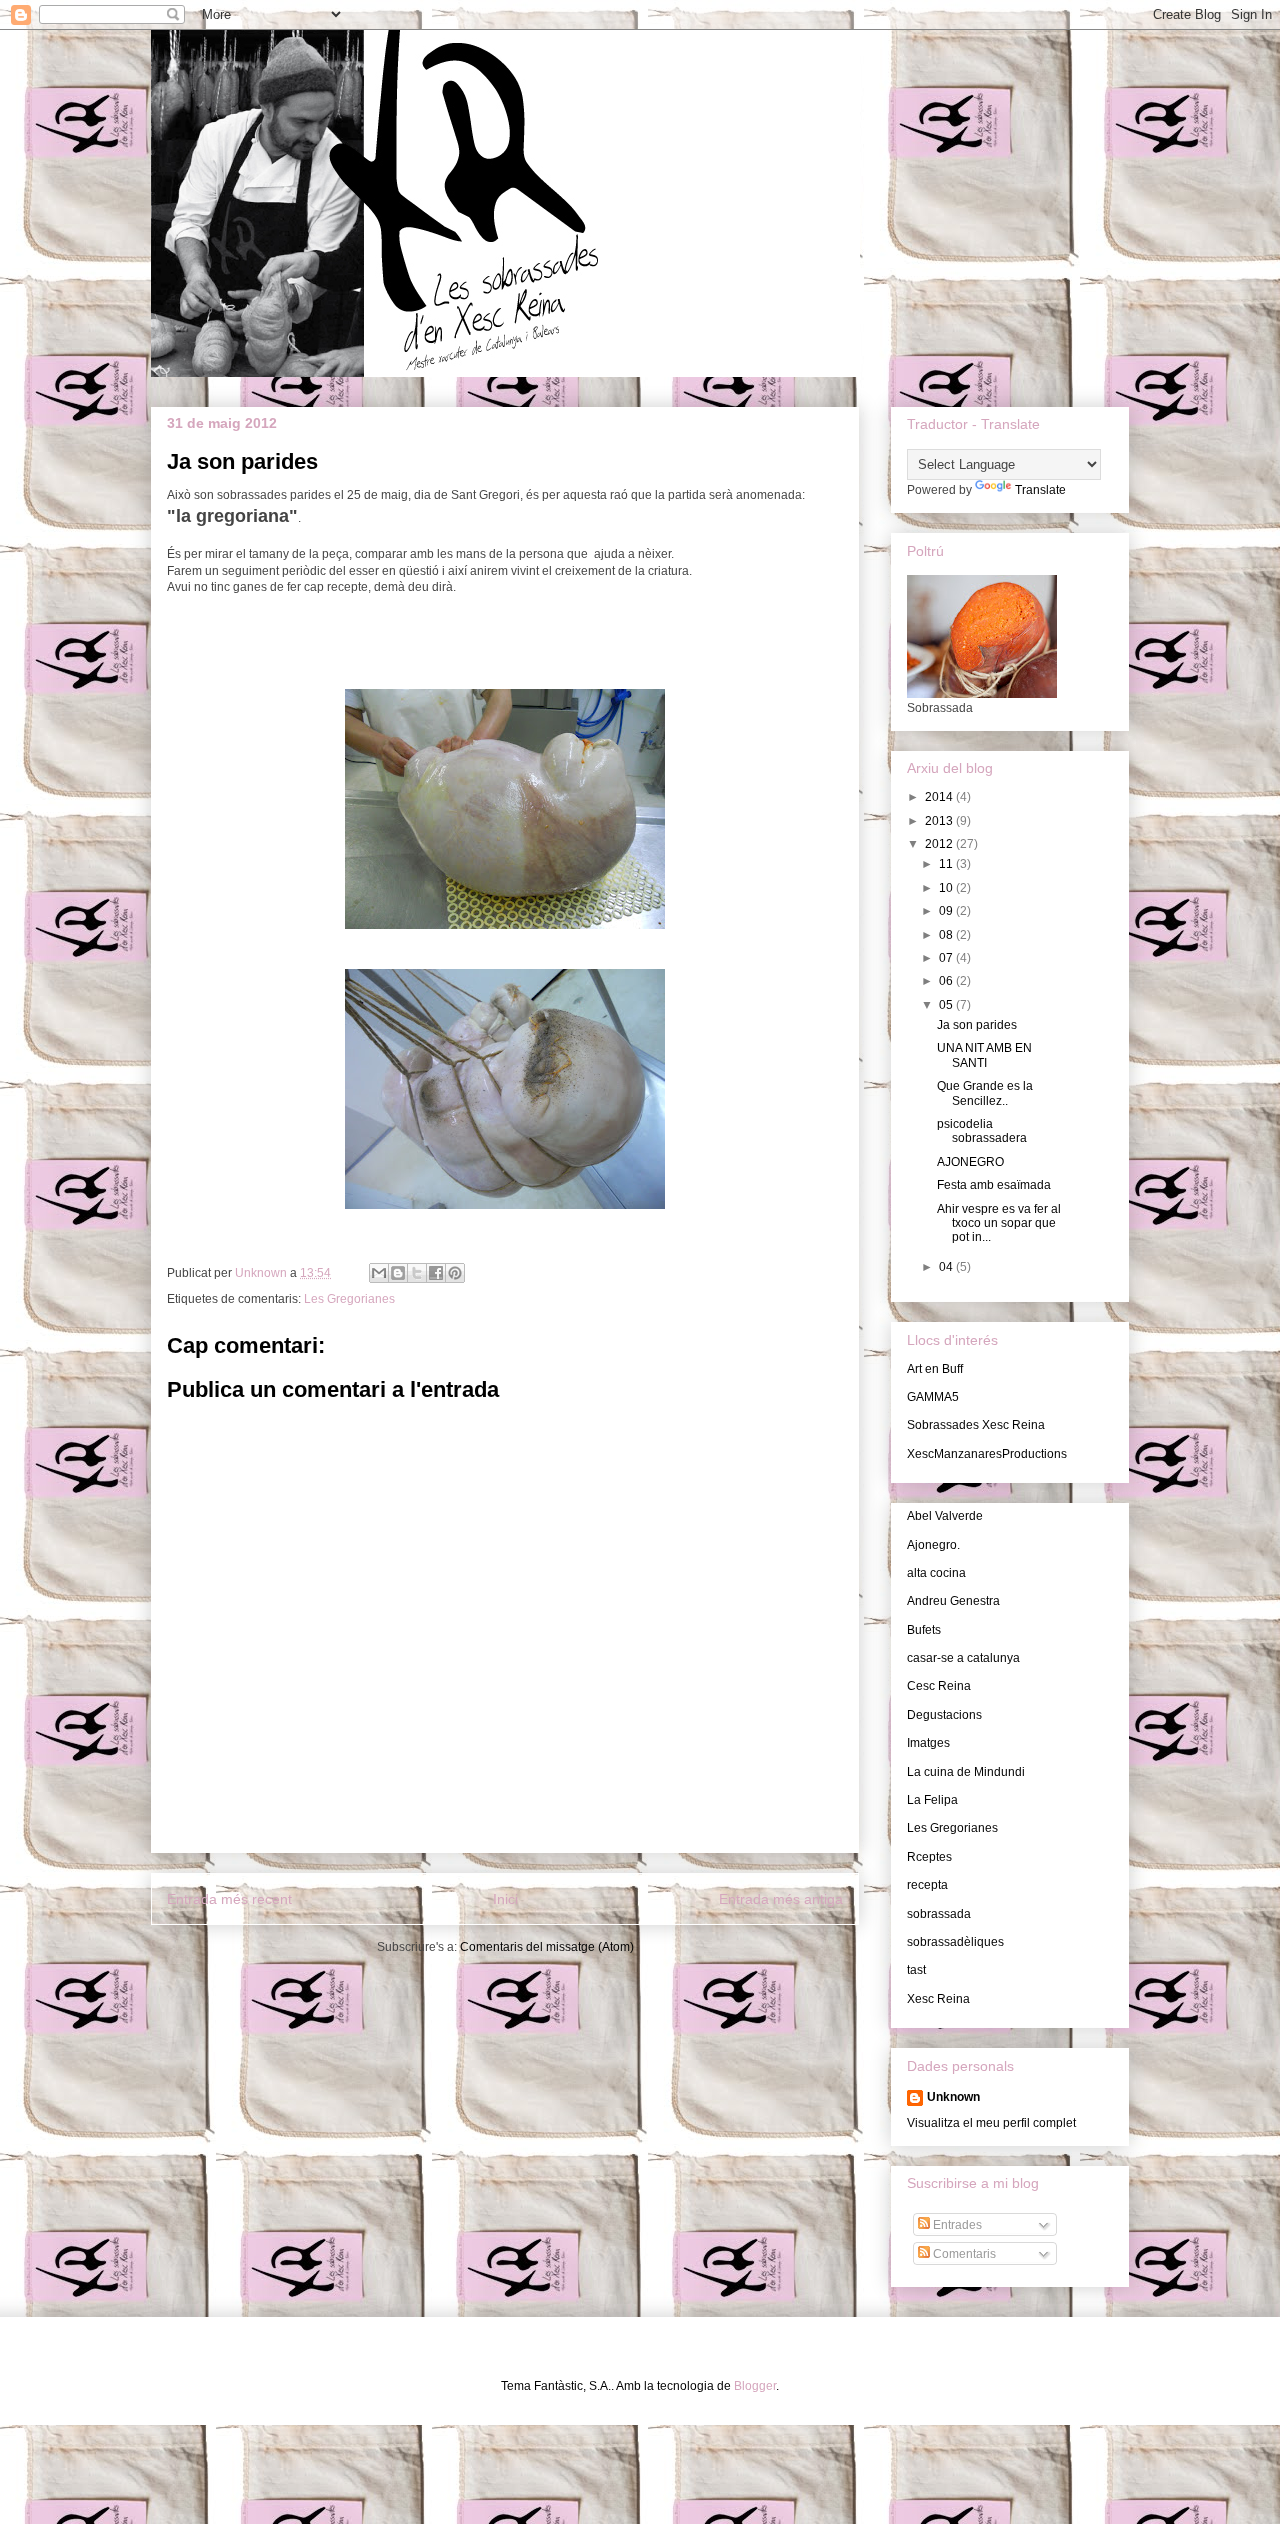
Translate (1040, 490)
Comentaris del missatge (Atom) (547, 1947)
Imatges (928, 1743)
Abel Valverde (945, 1516)
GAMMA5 (933, 1397)
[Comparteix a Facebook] (436, 1273)
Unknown (953, 2097)
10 (947, 888)
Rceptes (929, 1857)
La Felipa (932, 1800)
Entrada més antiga (781, 1899)
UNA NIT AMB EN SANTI (984, 1055)
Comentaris (963, 2254)
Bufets (924, 1630)
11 (947, 864)
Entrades (956, 2225)
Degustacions (944, 1715)
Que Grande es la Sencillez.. (985, 1093)
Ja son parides (977, 1025)
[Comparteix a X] (417, 1273)
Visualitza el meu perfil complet (991, 2123)
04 (947, 1267)
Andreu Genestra (953, 1601)
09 (947, 911)
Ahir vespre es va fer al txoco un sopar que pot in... (999, 1223)
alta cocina (936, 1573)
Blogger (755, 2386)
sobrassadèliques (955, 1942)
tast (916, 1970)
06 (947, 981)
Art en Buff (935, 1369)
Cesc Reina (939, 1686)
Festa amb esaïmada (994, 1185)
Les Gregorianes (349, 1299)
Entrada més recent (229, 1899)
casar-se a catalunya (963, 1658)
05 (947, 1005)
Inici (505, 1899)
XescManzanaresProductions (987, 1454)
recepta (927, 1885)
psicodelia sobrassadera (982, 1131)
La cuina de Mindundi (966, 1772)
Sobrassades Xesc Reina (976, 1425)
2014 (940, 797)
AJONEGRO (970, 1162)
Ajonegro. (933, 1545)
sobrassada (939, 1914)
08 (947, 935)
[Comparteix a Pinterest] (455, 1273)
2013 (940, 821)
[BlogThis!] (398, 1273)
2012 (940, 844)
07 (947, 958)
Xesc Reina (938, 1999)
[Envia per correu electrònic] (379, 1273)
